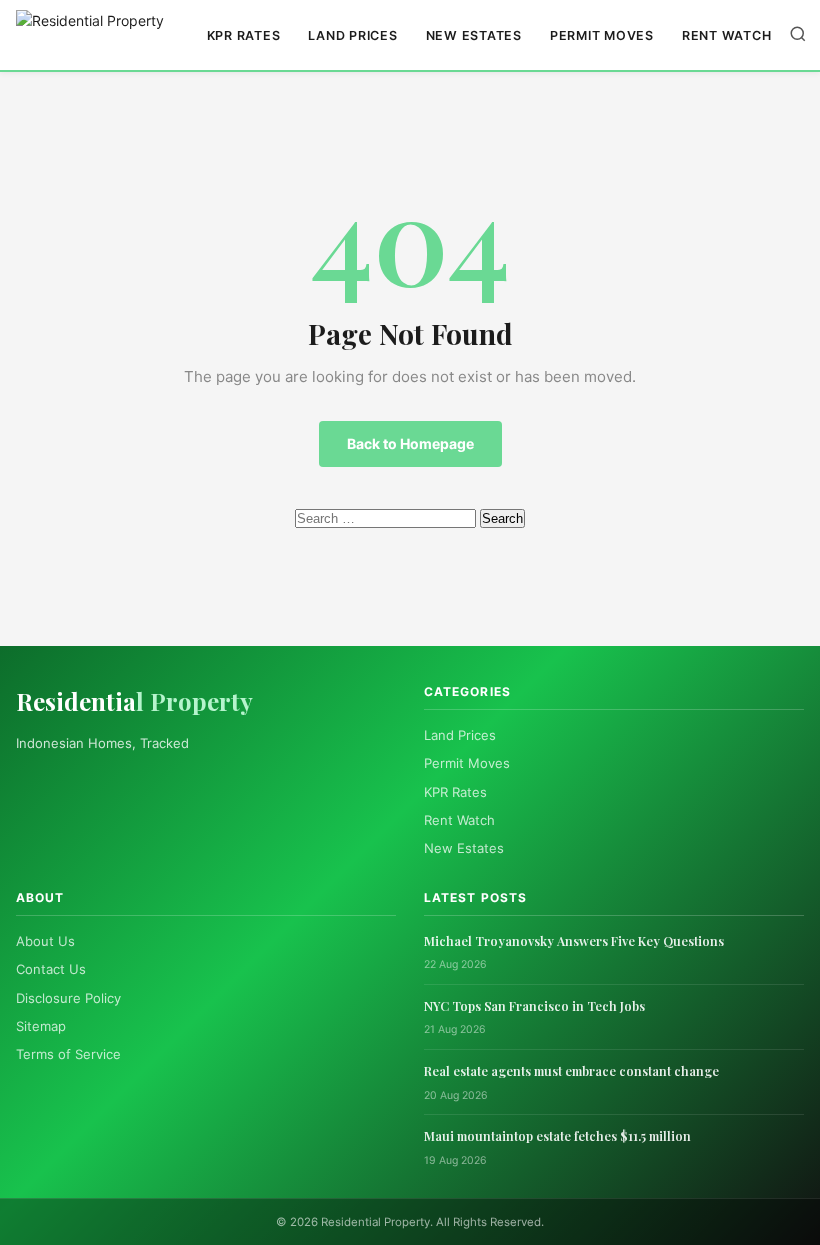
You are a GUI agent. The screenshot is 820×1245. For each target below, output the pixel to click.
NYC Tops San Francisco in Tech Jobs (534, 1005)
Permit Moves (602, 35)
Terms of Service (68, 1054)
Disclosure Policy (68, 998)
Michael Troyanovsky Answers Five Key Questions (574, 940)
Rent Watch (727, 35)
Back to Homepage (410, 443)
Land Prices (352, 35)
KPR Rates (244, 35)
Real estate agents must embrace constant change (571, 1070)
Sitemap (41, 1026)
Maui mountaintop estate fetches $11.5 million (557, 1135)
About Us (45, 941)
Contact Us (51, 969)
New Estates (474, 35)
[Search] (798, 35)
